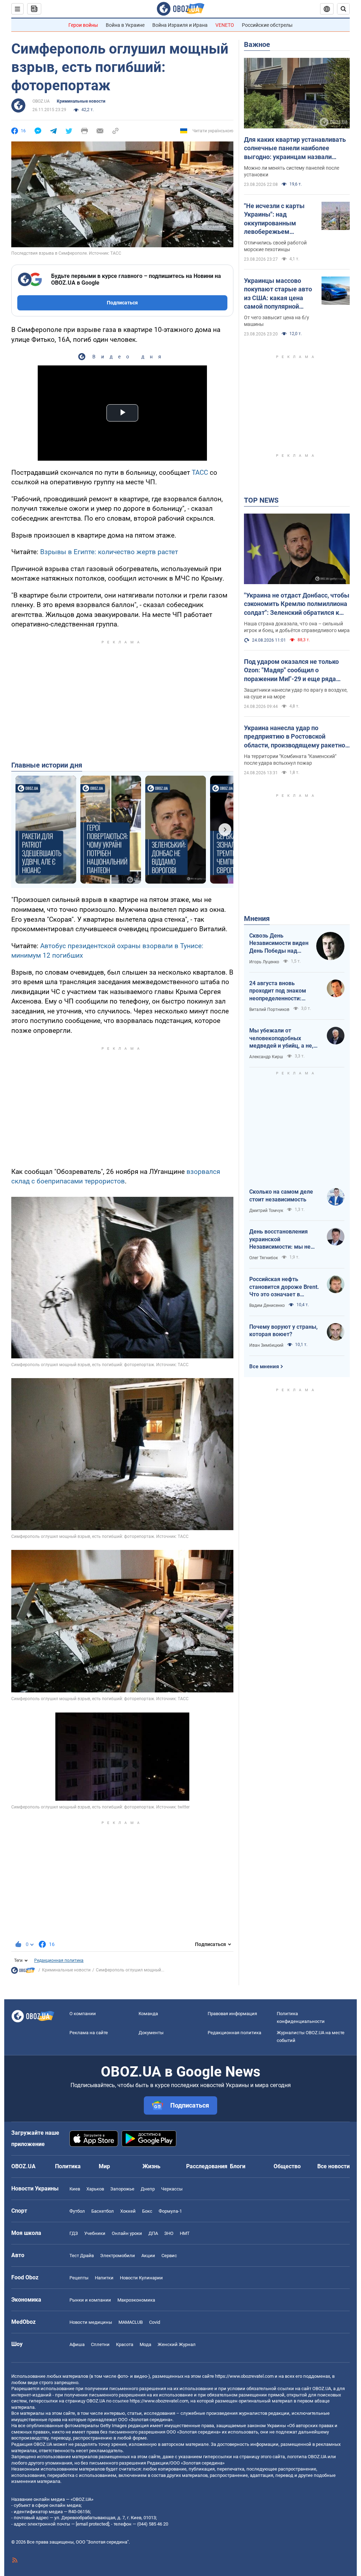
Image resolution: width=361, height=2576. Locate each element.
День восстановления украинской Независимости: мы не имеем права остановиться (280, 1239)
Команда (148, 2014)
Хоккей (128, 2211)
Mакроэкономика (136, 2300)
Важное (257, 44)
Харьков (95, 2189)
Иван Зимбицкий (266, 1345)
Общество (287, 2166)
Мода (145, 2344)
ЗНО (169, 2233)
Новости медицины (91, 2322)
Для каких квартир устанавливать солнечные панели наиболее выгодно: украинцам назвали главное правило (295, 149)
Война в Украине (125, 25)
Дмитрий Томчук (266, 1211)
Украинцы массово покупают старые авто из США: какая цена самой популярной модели (278, 294)
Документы (151, 2033)
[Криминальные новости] (23, 1972)
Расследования (207, 2166)
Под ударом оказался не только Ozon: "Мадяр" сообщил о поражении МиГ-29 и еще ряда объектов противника (291, 671)
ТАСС (200, 472)
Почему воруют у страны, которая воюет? (283, 1331)
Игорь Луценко (264, 962)
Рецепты (79, 2278)
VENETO (225, 25)
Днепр (148, 2189)
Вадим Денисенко (267, 1305)
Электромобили (118, 2256)
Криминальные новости (81, 101)
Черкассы (172, 2189)
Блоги (238, 2166)
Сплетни (100, 2344)
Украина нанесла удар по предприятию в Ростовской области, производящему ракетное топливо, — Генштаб (296, 737)
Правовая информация (232, 2014)
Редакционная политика (59, 1960)
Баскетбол (103, 2211)
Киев (75, 2189)
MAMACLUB (131, 2322)
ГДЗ (74, 2233)
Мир (104, 2166)
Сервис (169, 2256)
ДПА (153, 2233)
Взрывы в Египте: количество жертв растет (109, 552)
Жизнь (151, 2166)
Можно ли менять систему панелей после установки (292, 171)
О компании (83, 2014)
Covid (155, 2322)
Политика (68, 2166)
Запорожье (122, 2189)
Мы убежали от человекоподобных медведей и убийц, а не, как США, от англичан (281, 1038)
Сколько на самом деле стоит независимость (281, 1196)
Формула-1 (170, 2211)
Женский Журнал (177, 2344)
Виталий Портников (269, 1010)
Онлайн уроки (127, 2233)
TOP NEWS (261, 500)
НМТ (185, 2233)
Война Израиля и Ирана (180, 25)
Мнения (257, 919)
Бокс (147, 2211)
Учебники (95, 2233)
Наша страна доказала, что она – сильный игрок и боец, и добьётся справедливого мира (297, 627)
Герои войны (83, 25)
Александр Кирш (266, 1057)
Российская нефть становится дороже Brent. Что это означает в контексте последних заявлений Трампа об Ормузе (284, 1287)
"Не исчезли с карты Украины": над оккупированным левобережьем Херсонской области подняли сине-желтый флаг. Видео (277, 219)
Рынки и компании (90, 2300)
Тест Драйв (82, 2256)
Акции (148, 2256)
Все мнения (264, 1366)
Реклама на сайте (89, 2033)
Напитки (104, 2278)
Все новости (334, 2166)
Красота (125, 2344)
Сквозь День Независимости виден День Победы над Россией (279, 944)
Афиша (77, 2344)
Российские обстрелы (267, 25)
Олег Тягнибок (264, 1258)
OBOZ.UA (41, 101)
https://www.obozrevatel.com (244, 2376)
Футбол (77, 2211)
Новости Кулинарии (141, 2278)
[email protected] (92, 2524)
